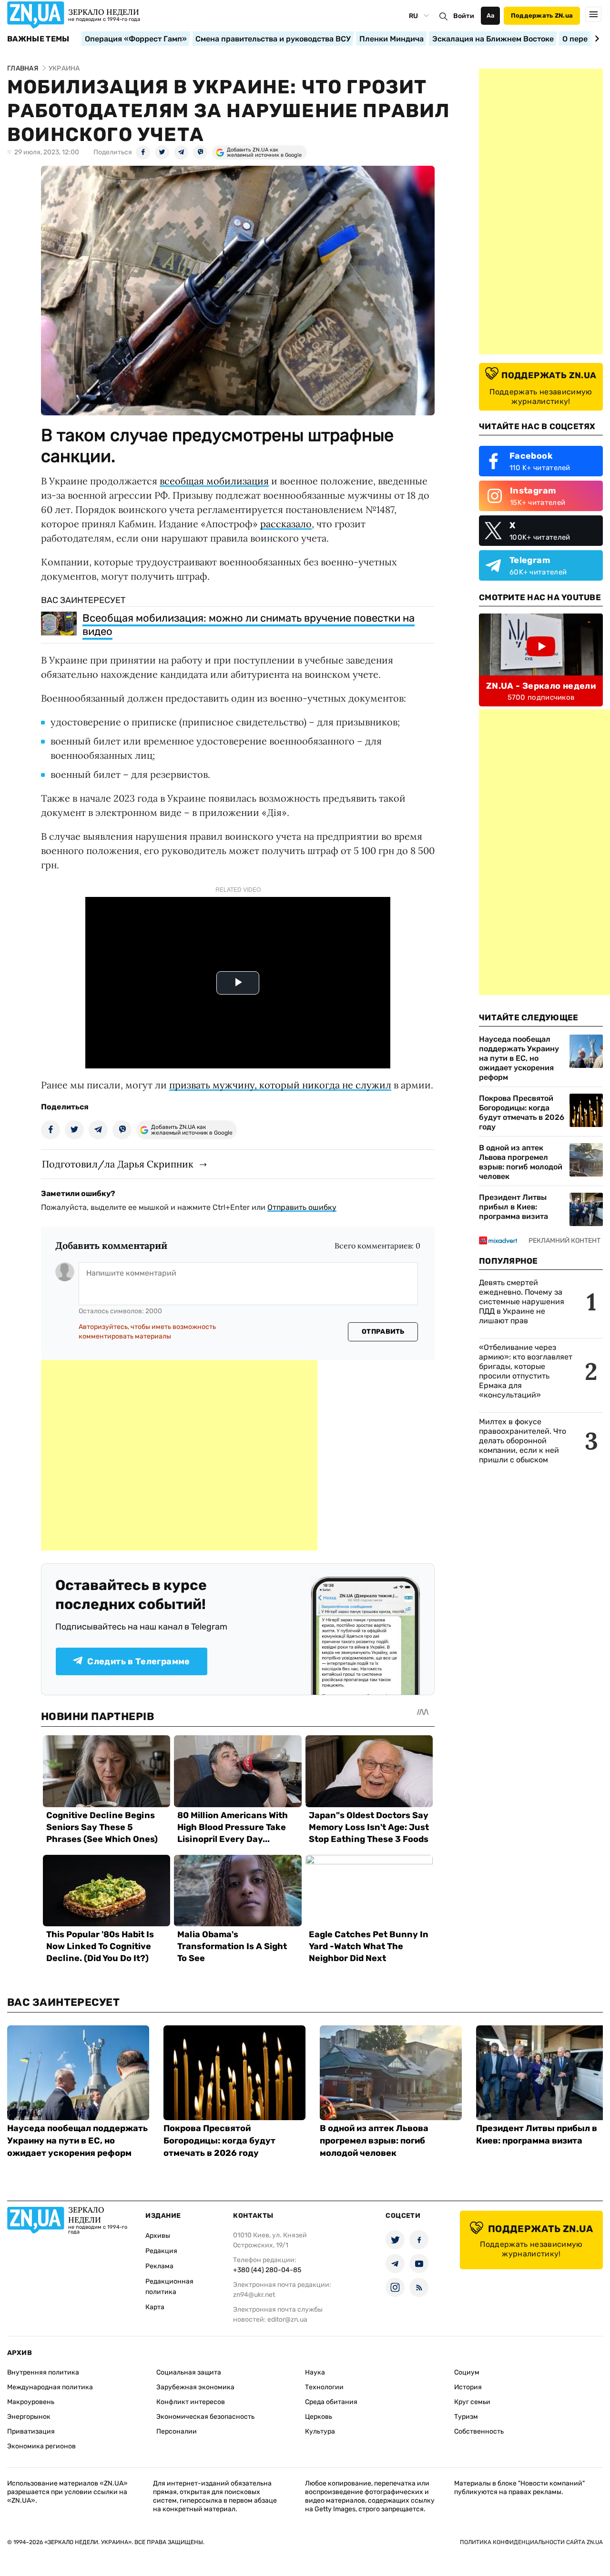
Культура (320, 2431)
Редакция (161, 2251)
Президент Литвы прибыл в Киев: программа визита (513, 1207)
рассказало (286, 524)
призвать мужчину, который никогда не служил (280, 1085)
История (468, 2387)
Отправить (383, 1332)
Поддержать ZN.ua (542, 15)
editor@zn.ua (287, 2319)
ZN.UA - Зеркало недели (541, 686)
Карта (155, 2307)
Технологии (324, 2387)
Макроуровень (31, 2402)
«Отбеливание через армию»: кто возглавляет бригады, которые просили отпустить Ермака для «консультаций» (526, 1371)
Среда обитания (331, 2402)
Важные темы (38, 39)
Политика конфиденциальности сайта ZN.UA (531, 2542)
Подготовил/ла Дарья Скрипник (118, 1164)
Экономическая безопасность (205, 2417)
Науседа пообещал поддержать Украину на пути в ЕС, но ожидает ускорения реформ (519, 1058)
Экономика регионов (41, 2446)
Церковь (319, 2417)
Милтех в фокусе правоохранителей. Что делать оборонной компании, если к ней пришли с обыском (523, 1441)
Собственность (479, 2431)
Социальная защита (189, 2372)
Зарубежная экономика (195, 2387)
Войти (464, 16)
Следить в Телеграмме (138, 1661)
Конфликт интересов (191, 2402)
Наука (315, 2372)
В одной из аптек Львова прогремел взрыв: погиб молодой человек (521, 1162)
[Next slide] (595, 39)
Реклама (159, 2266)
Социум (467, 2372)
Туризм (466, 2417)
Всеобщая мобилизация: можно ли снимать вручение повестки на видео (249, 625)
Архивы (158, 2236)
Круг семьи (472, 2402)
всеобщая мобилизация (214, 481)
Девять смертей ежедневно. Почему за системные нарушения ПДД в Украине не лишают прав (522, 1302)
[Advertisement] (179, 1455)
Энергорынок (29, 2417)
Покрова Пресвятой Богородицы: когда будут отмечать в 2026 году (522, 1112)
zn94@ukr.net (254, 2295)
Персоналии (177, 2431)
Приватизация (31, 2431)
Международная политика (50, 2387)
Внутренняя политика (43, 2372)
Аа (491, 15)
